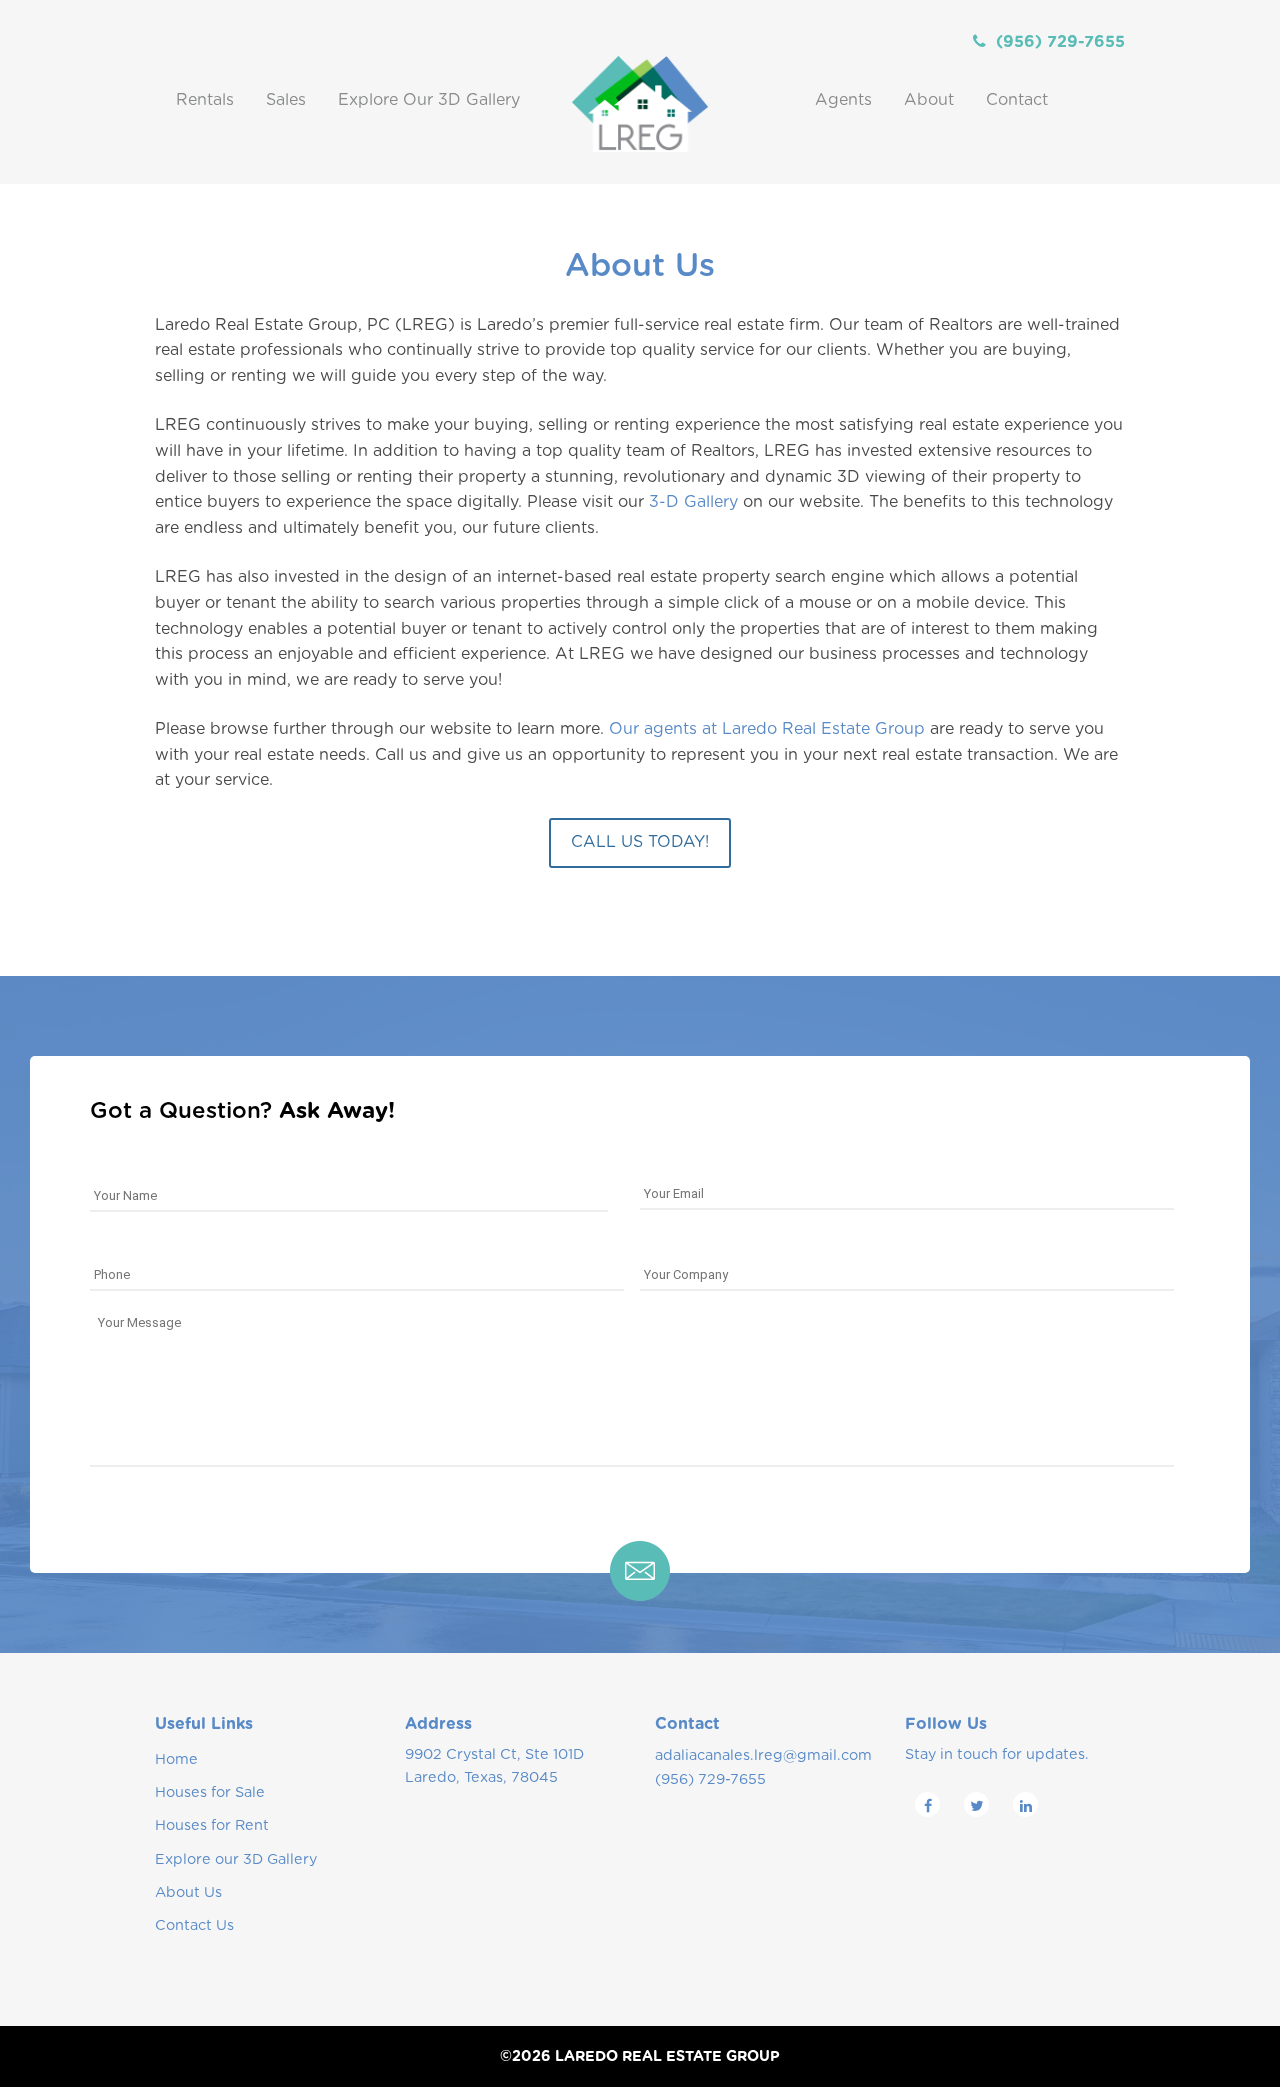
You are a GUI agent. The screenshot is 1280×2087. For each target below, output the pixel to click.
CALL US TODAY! (640, 842)
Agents (843, 100)
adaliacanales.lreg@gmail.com (763, 1755)
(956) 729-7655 (1060, 42)
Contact (1017, 100)
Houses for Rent (212, 1825)
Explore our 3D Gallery (236, 1859)
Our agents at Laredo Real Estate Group (767, 729)
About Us (188, 1892)
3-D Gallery (693, 502)
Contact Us (194, 1925)
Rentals (205, 100)
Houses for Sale (210, 1792)
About (929, 100)
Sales (286, 100)
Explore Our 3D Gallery (429, 100)
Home (176, 1759)
